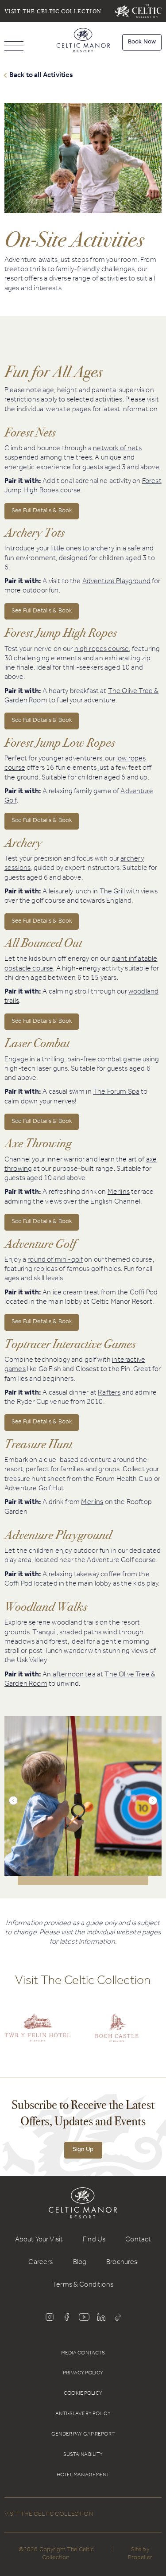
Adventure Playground (116, 582)
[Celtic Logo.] (117, 2034)
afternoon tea (74, 1675)
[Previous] (13, 1800)
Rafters (109, 1393)
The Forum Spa (116, 1092)
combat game (119, 1060)
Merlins (119, 1193)
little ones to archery (82, 549)
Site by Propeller (140, 2555)
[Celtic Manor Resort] (83, 42)
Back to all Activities (41, 75)
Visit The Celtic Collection (53, 11)
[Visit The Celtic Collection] (138, 11)
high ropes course (102, 650)
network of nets (117, 449)
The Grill (112, 892)
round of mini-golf (55, 1260)
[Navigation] (14, 47)
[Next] (153, 1800)
